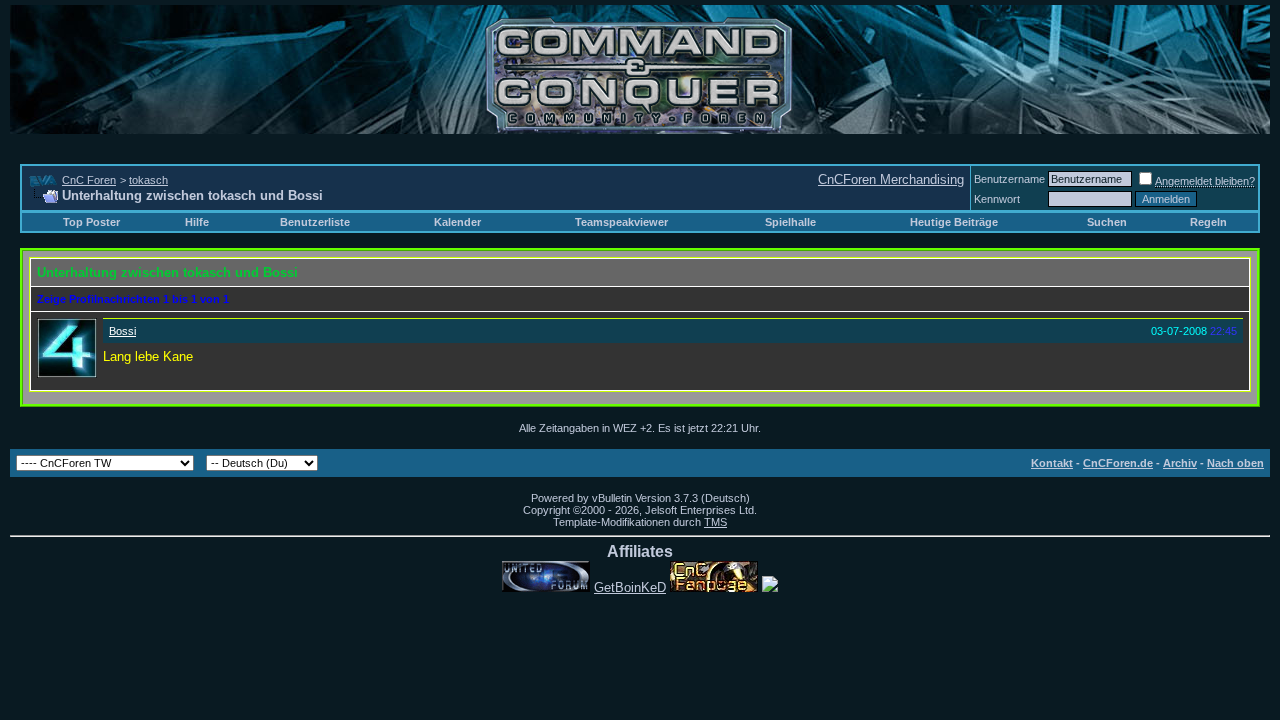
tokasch (148, 180)
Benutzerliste (315, 222)
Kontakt (1052, 463)
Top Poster (91, 222)
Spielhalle (790, 222)
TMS (715, 522)
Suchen (1107, 222)
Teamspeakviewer (621, 222)
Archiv (1180, 463)
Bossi (122, 331)
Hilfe (197, 222)
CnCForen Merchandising (891, 179)
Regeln (1208, 222)
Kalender (457, 222)
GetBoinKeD (630, 587)
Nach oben (1235, 463)
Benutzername (1009, 179)
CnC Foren (89, 180)
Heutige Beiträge (954, 222)
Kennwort (997, 199)
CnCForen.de (1118, 463)
